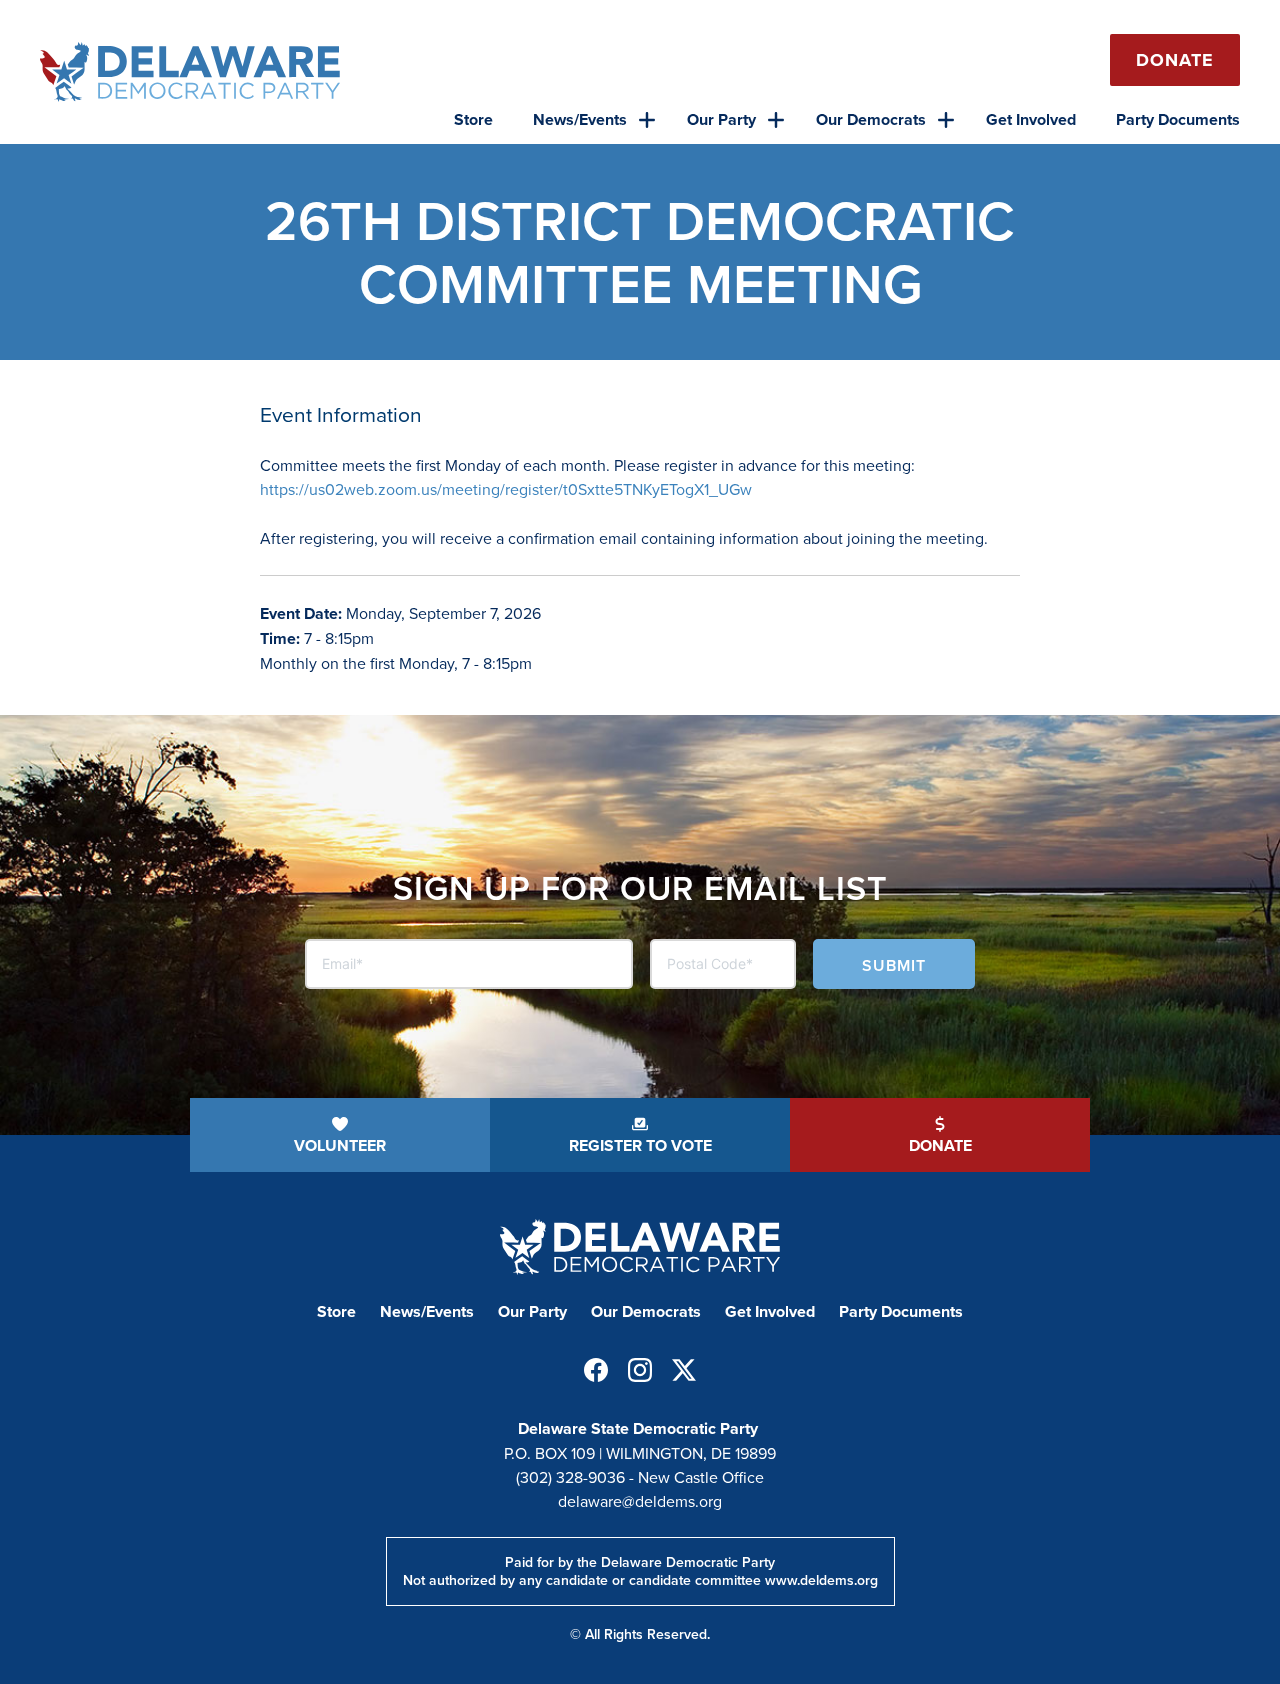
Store (473, 119)
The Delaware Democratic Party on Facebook (596, 1370)
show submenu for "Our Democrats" (946, 120)
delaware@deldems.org (640, 1501)
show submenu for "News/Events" (647, 120)
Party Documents (1178, 119)
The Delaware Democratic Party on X (684, 1370)
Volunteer (340, 1145)
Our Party (721, 119)
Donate (1175, 60)
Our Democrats (871, 119)
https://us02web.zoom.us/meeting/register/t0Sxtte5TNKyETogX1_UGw (506, 489)
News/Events (580, 119)
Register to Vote (640, 1145)
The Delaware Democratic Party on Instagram (640, 1370)
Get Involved (1031, 119)
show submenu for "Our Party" (776, 120)
